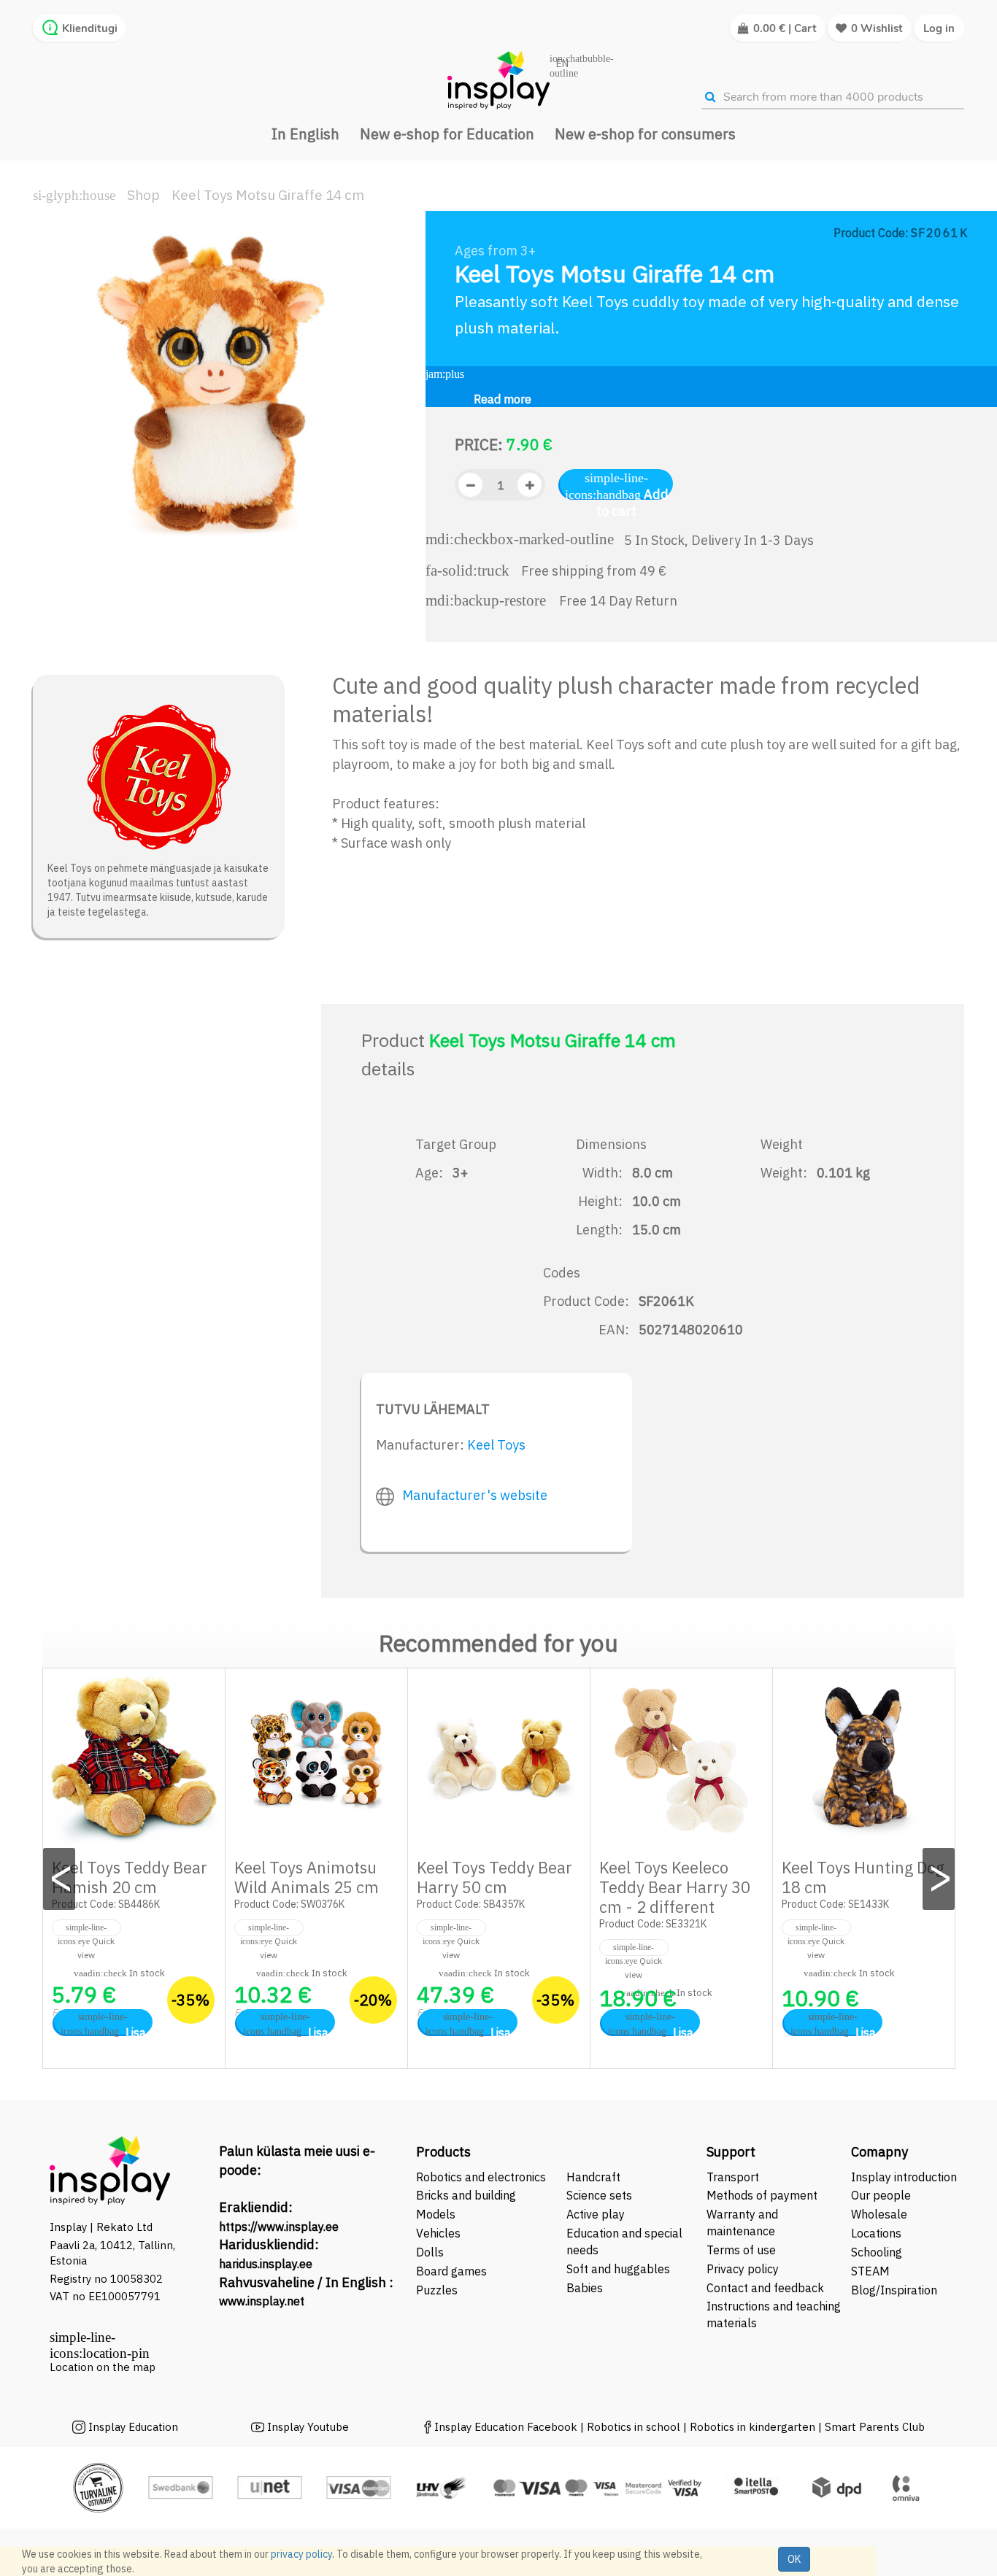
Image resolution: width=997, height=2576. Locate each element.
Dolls (430, 2252)
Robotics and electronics (481, 2177)
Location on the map (103, 2367)
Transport (733, 2177)
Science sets (601, 2195)
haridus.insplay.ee (266, 2264)
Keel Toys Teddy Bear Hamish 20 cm (130, 1877)
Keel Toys (496, 1445)
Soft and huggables (618, 2269)
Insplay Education (133, 2427)
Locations (876, 2233)
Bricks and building (466, 2195)
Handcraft (593, 2177)
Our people (881, 2195)
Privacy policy (743, 2269)
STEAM (870, 2271)
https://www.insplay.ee (279, 2227)
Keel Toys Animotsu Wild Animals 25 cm (307, 1877)
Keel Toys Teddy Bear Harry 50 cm (494, 1877)
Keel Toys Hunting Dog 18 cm (863, 1877)
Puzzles (437, 2290)
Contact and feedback (765, 2288)
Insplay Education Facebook (506, 2427)
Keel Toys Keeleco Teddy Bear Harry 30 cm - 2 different (675, 1887)
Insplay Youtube (308, 2427)
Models (436, 2214)
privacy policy (301, 2554)
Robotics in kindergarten (754, 2427)
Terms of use (741, 2250)
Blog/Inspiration (894, 2290)
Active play (596, 2214)
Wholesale (879, 2214)
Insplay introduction (904, 2177)
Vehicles (438, 2233)
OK (794, 2559)
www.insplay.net (262, 2301)
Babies (585, 2288)
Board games (451, 2271)
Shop (143, 195)
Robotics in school (634, 2427)
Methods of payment (762, 2195)
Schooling (877, 2252)
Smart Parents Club (875, 2427)
